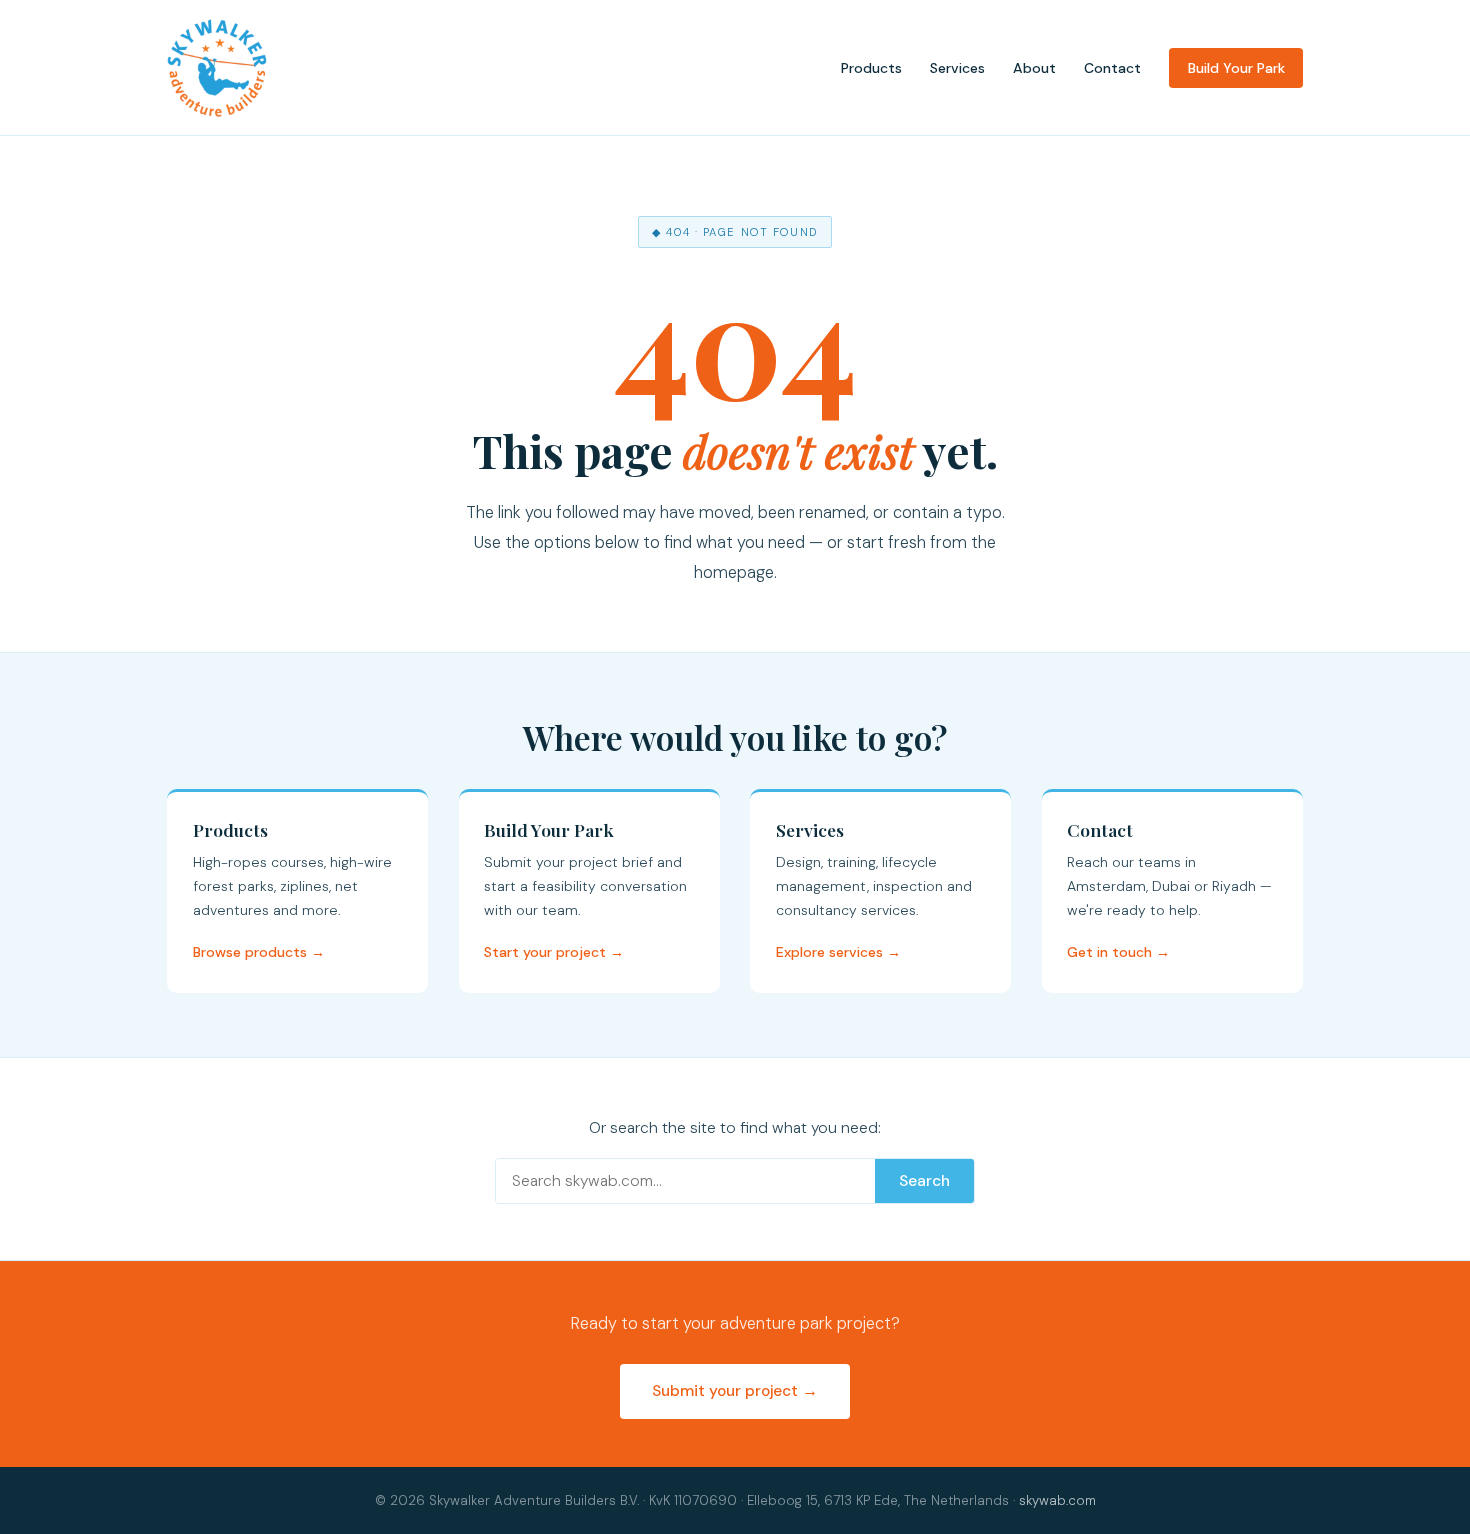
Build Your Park (1236, 68)
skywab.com (1057, 1500)
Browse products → (259, 952)
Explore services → (838, 952)
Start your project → (554, 952)
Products (871, 68)
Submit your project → (735, 1391)
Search (924, 1181)
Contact (1112, 68)
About (1034, 68)
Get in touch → (1118, 952)
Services (957, 68)
